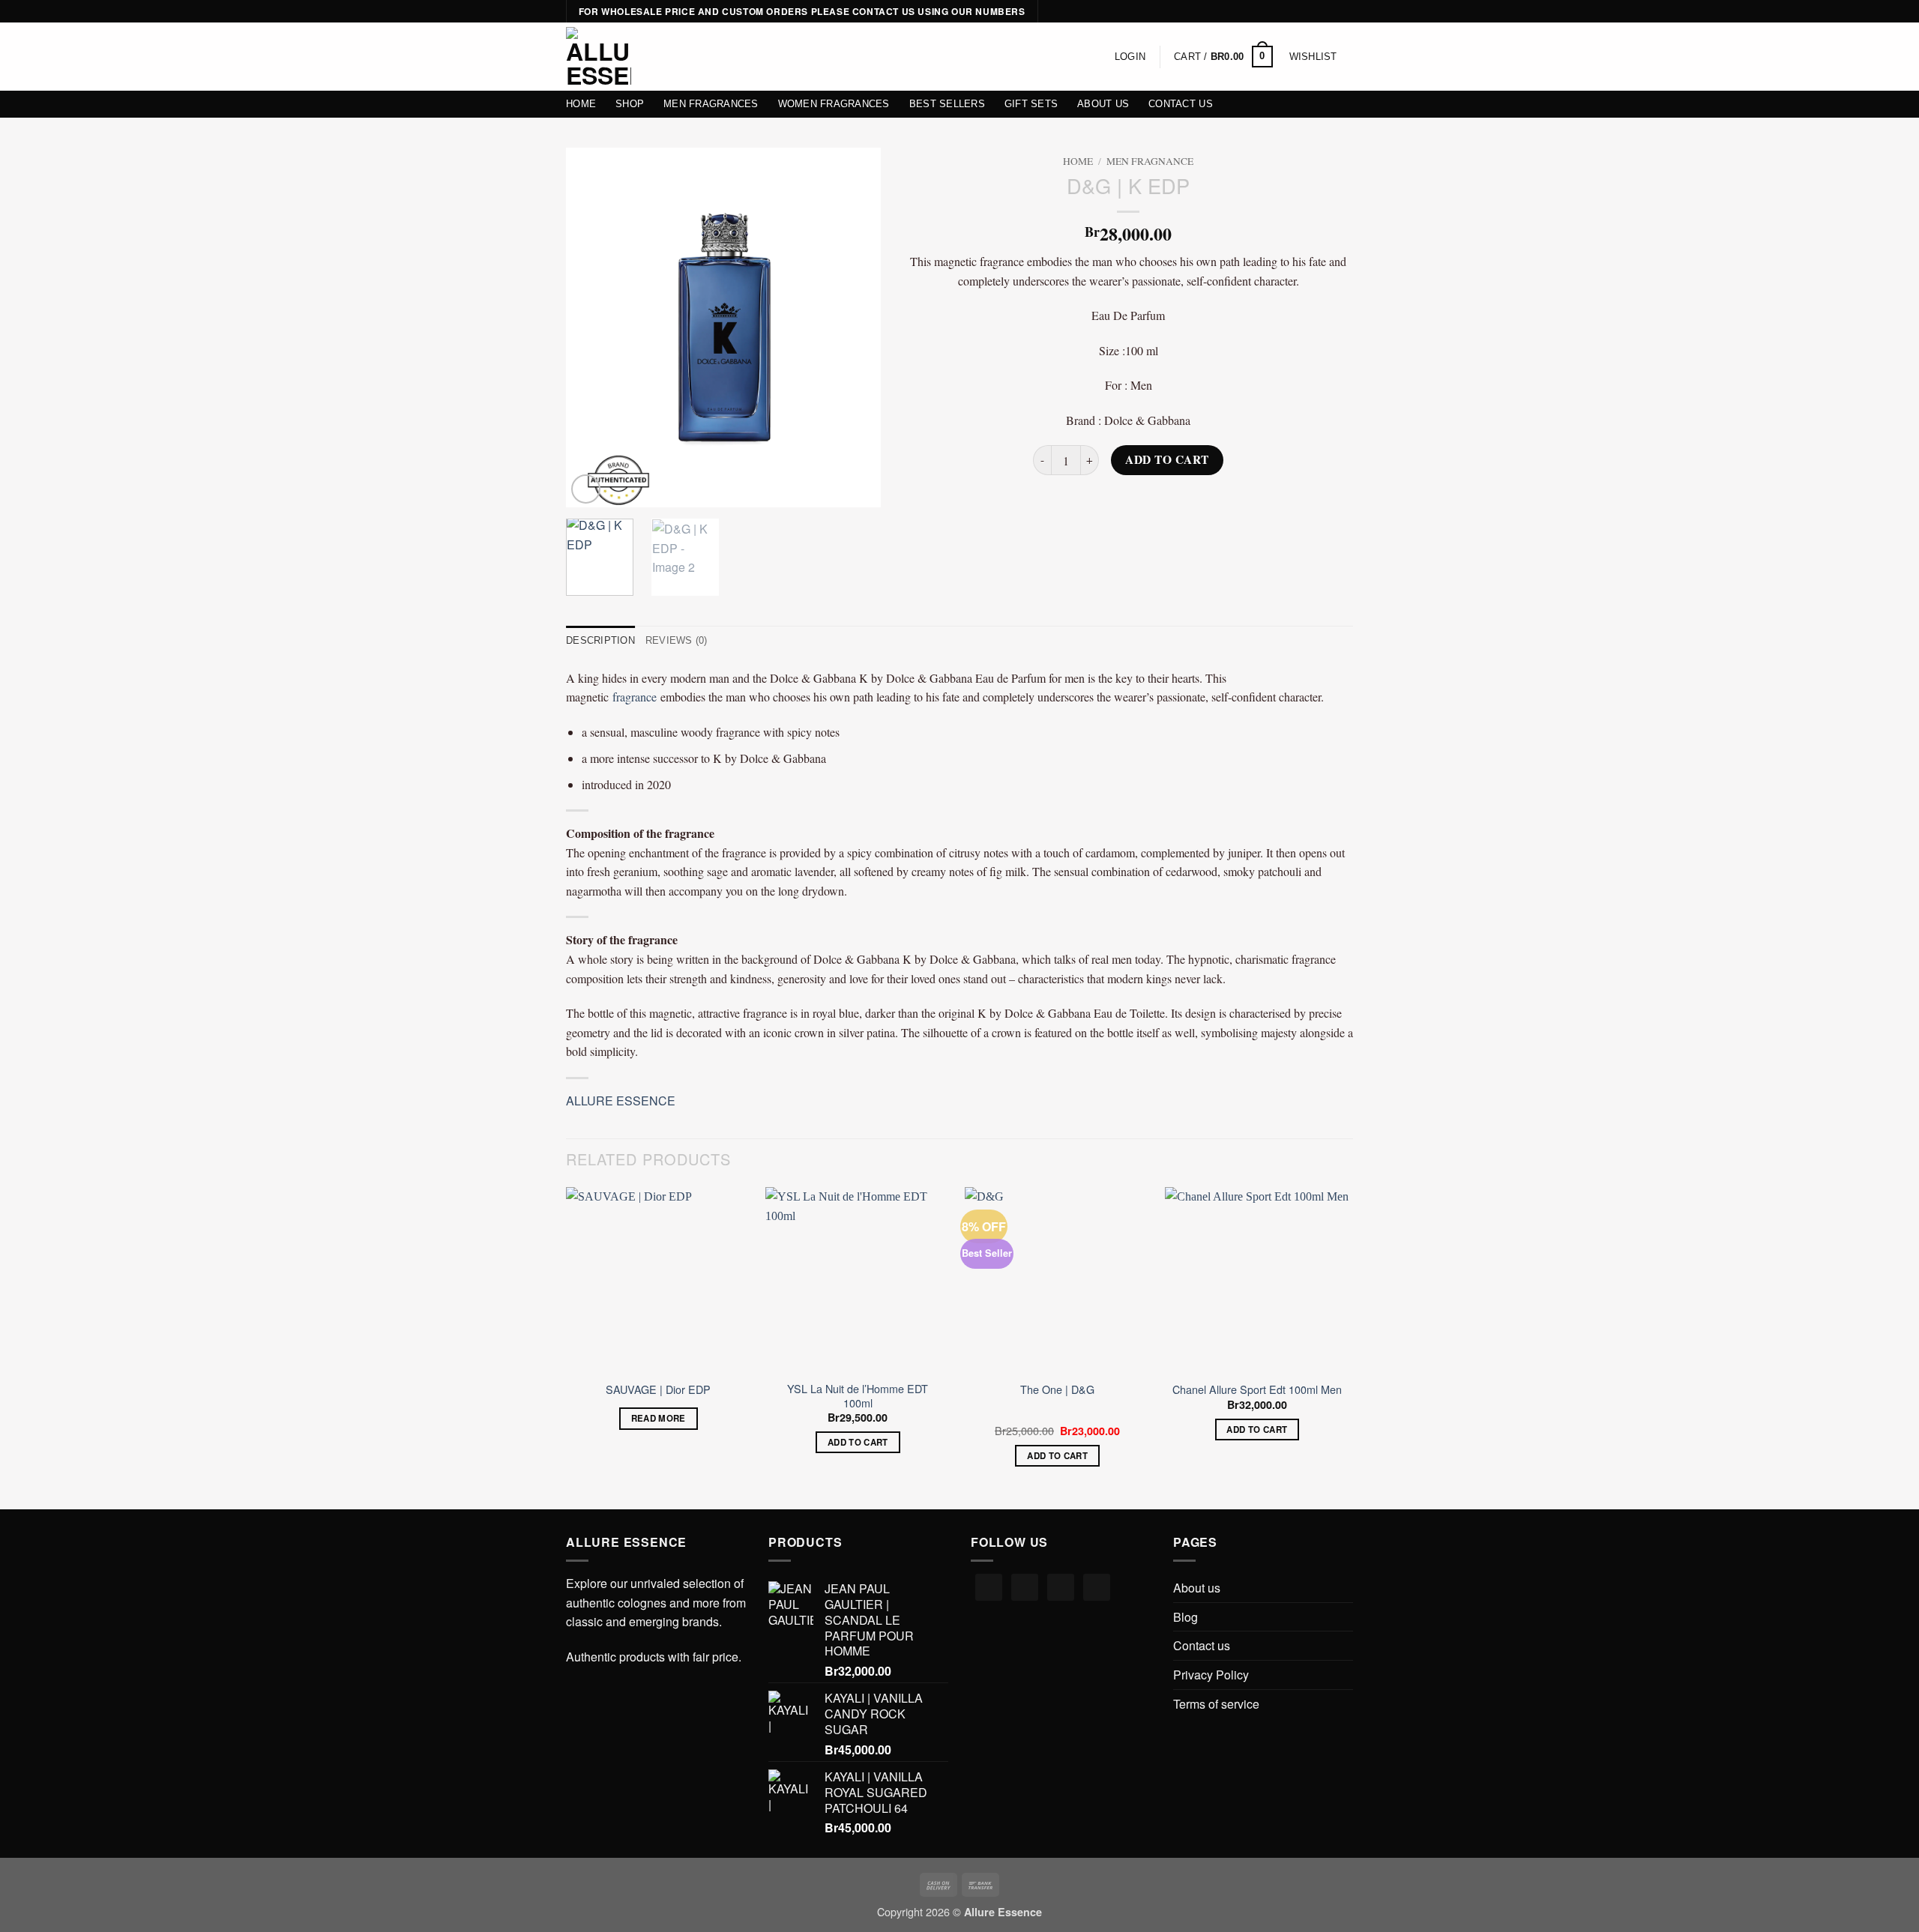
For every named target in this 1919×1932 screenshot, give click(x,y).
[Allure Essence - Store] (599, 57)
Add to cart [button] (858, 1442)
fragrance (635, 697)
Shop (630, 104)
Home (581, 104)
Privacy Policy (1211, 1675)
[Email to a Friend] (1129, 503)
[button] (1130, 57)
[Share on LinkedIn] (1183, 503)
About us (1103, 104)
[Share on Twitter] (1102, 503)
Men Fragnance (1150, 161)
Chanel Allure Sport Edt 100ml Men (1257, 1390)
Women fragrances (834, 104)
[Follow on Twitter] (1331, 12)
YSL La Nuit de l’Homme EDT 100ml (858, 1396)
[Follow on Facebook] (1303, 12)
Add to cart (1167, 459)
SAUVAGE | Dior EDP (658, 1390)
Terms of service (1216, 1704)
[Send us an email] (1346, 12)
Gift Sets (1031, 104)
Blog (1186, 1617)
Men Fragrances (711, 104)
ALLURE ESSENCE (621, 1101)
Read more (659, 1418)
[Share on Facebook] (1075, 503)
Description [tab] (600, 640)
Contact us (1181, 104)
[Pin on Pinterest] (1156, 503)
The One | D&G (1057, 1390)
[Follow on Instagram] (1317, 12)
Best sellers (947, 104)
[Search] (659, 56)
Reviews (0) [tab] (677, 640)
